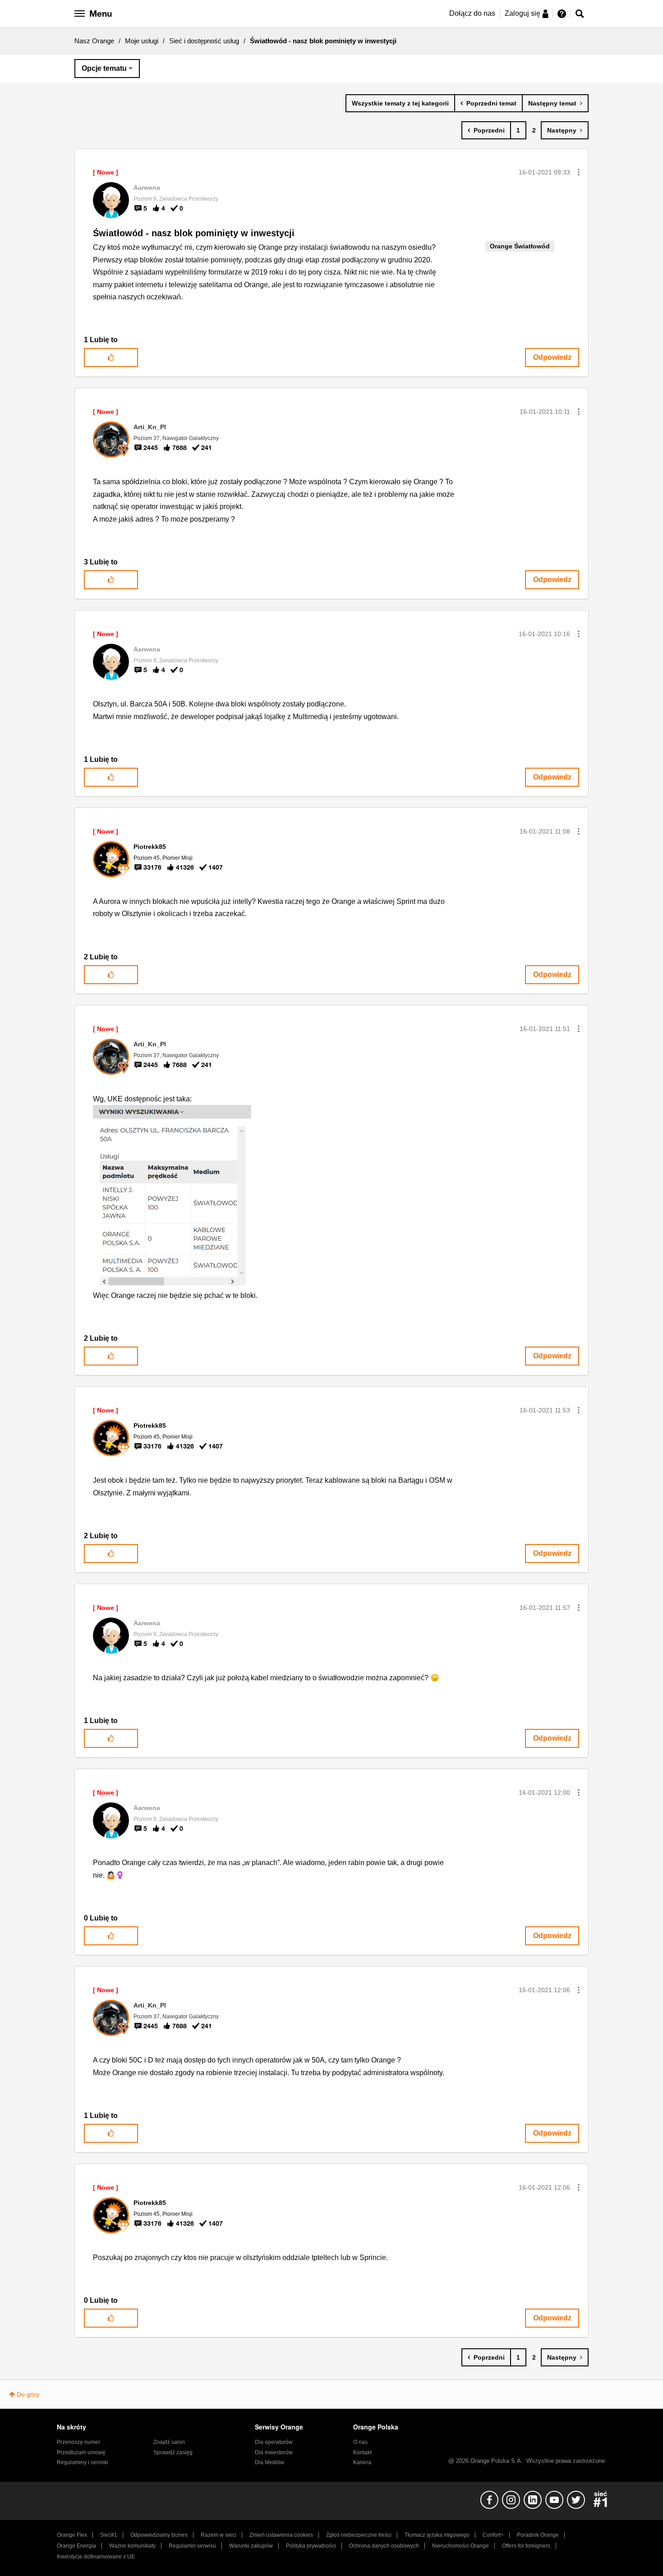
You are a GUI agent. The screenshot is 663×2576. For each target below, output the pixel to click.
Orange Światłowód (520, 246)
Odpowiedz (552, 357)
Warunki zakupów (251, 2546)
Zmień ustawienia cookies (281, 2535)
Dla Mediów (269, 2462)
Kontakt (362, 2452)
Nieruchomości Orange (460, 2546)
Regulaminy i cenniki (83, 2462)
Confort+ (493, 2535)
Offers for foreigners (526, 2546)
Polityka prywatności (311, 2546)
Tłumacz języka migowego (437, 2535)
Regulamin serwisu (192, 2546)
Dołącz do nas (472, 13)
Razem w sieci (219, 2535)
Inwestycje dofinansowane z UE (96, 2557)
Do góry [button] (28, 2394)
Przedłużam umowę (81, 2452)
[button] (579, 172)
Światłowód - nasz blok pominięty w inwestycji (194, 233)
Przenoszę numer (78, 2442)
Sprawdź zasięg (173, 2452)
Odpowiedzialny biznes (159, 2535)
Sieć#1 (109, 2535)
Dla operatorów (274, 2442)
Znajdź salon (169, 2442)
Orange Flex (72, 2535)
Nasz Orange (94, 41)
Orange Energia (76, 2546)
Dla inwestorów (274, 2452)
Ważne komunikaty (132, 2546)
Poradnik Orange (538, 2535)
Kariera (362, 2462)
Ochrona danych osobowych (384, 2546)
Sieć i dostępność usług (204, 41)
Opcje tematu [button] (104, 68)
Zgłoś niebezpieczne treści (359, 2535)
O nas (360, 2442)
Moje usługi (142, 41)
